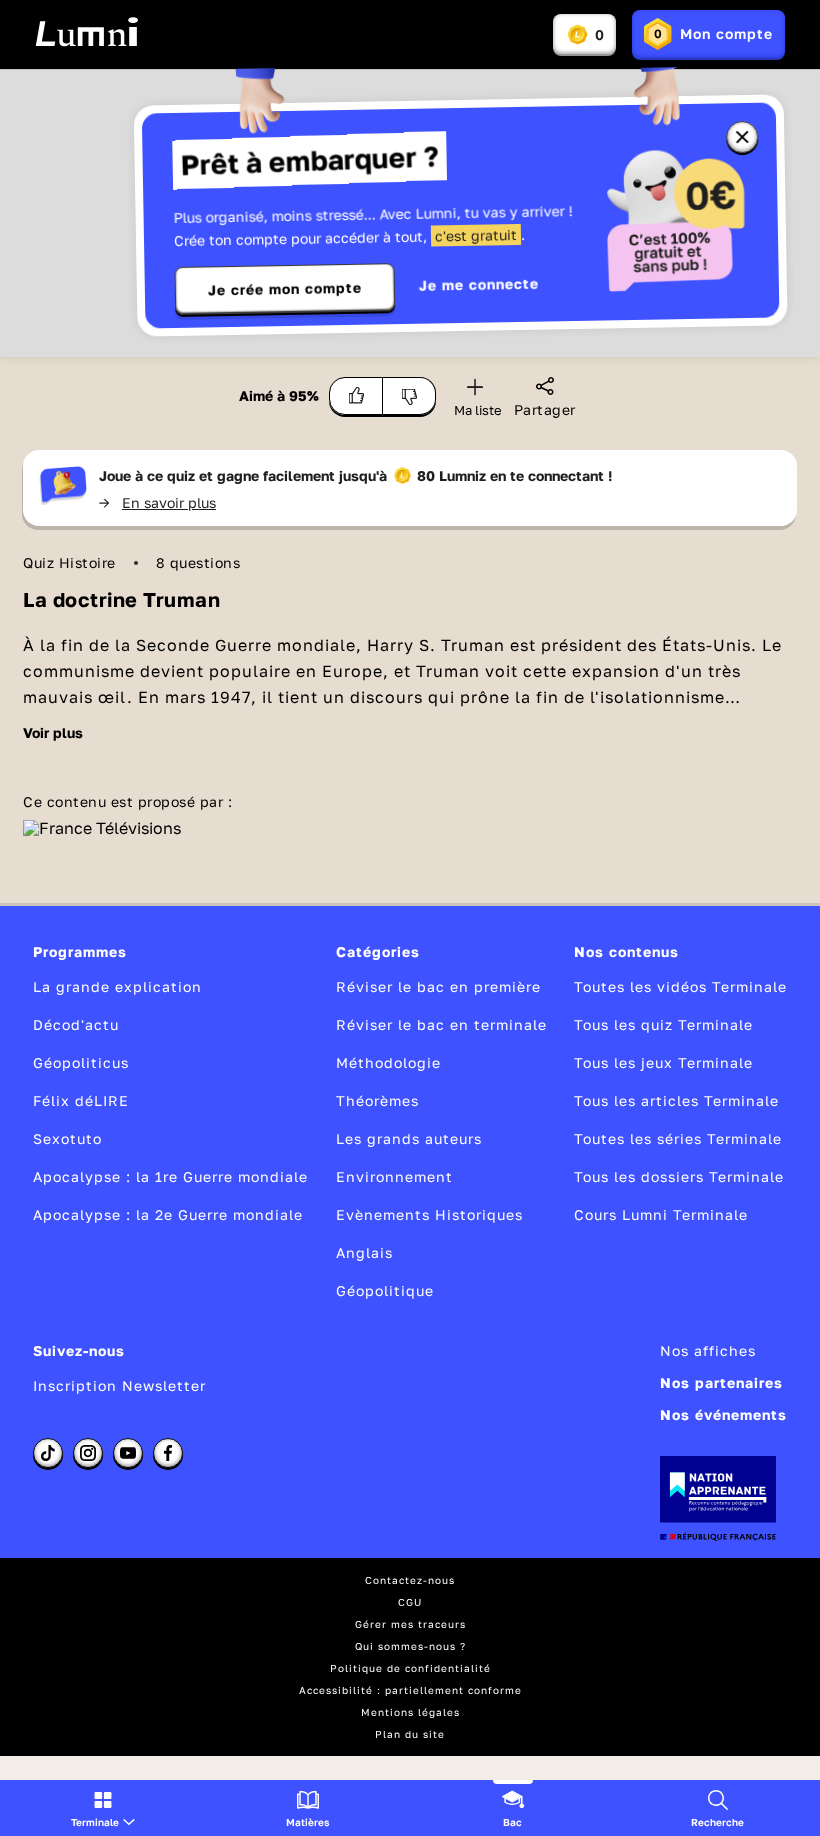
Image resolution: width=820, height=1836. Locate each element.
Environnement (394, 1176)
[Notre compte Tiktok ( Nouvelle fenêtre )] (48, 1453)
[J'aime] (356, 396)
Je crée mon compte (285, 289)
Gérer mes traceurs (410, 1624)
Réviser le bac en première (438, 986)
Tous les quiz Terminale (663, 1024)
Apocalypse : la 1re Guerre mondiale (170, 1176)
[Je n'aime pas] (409, 396)
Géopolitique (385, 1290)
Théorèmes (377, 1100)
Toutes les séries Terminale (678, 1138)
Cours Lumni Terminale (661, 1214)
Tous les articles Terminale (676, 1100)
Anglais (364, 1252)
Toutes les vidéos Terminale (680, 986)
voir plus (53, 733)
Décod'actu (76, 1024)
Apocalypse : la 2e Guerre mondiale (168, 1214)
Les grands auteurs (409, 1138)
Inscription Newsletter (119, 1385)
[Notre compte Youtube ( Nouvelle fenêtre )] (128, 1453)
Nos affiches (708, 1350)
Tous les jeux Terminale (663, 1062)
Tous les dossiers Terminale (679, 1176)
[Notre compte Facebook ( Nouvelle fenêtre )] (168, 1453)
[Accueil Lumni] (86, 32)
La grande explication (117, 986)
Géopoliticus (81, 1062)
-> (157, 502)
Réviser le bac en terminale (441, 1024)
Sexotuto (67, 1138)
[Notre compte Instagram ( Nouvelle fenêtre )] (88, 1453)
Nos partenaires (721, 1382)
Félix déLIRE (81, 1100)
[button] (103, 1808)
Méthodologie (388, 1062)
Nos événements (723, 1414)
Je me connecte (479, 284)
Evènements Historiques (429, 1214)
